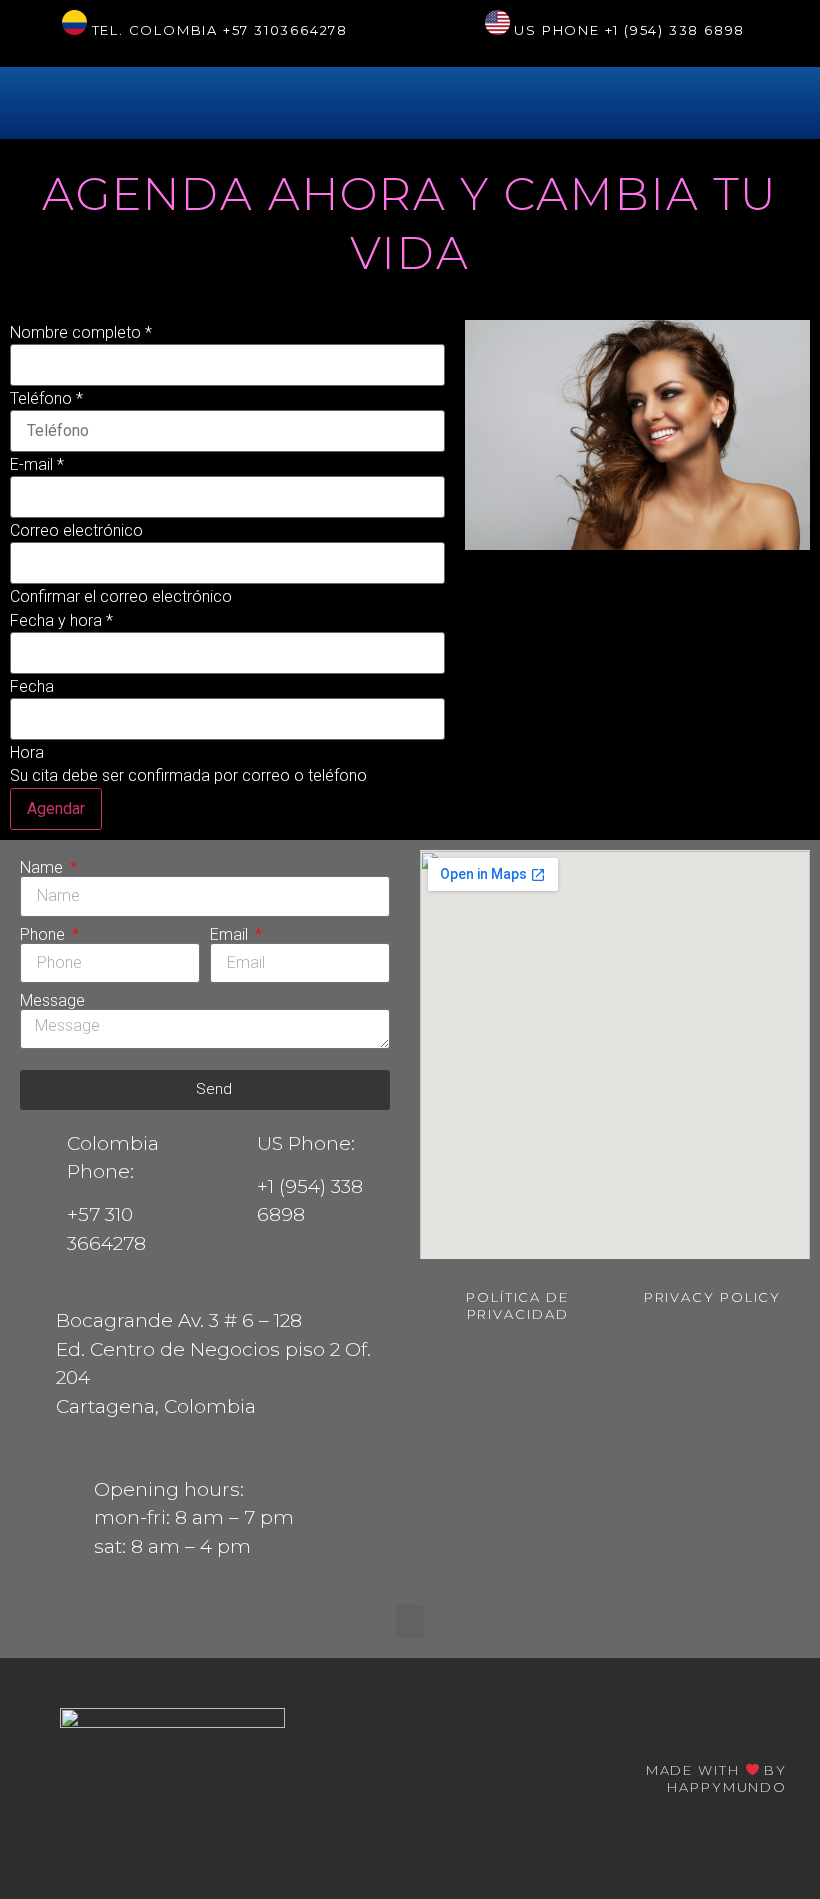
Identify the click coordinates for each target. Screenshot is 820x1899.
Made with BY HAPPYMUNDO (717, 1778)
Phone (44, 935)
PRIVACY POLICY (713, 1297)
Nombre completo (81, 333)
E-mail (37, 465)
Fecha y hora (61, 621)
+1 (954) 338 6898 (675, 30)
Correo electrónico (76, 531)
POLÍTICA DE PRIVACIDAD (517, 1305)
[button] (410, 1621)
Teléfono (46, 399)
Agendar (56, 808)
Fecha (32, 687)
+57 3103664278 (285, 30)
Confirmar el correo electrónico (121, 597)
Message (52, 1001)
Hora (27, 753)
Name (43, 868)
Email (231, 935)
